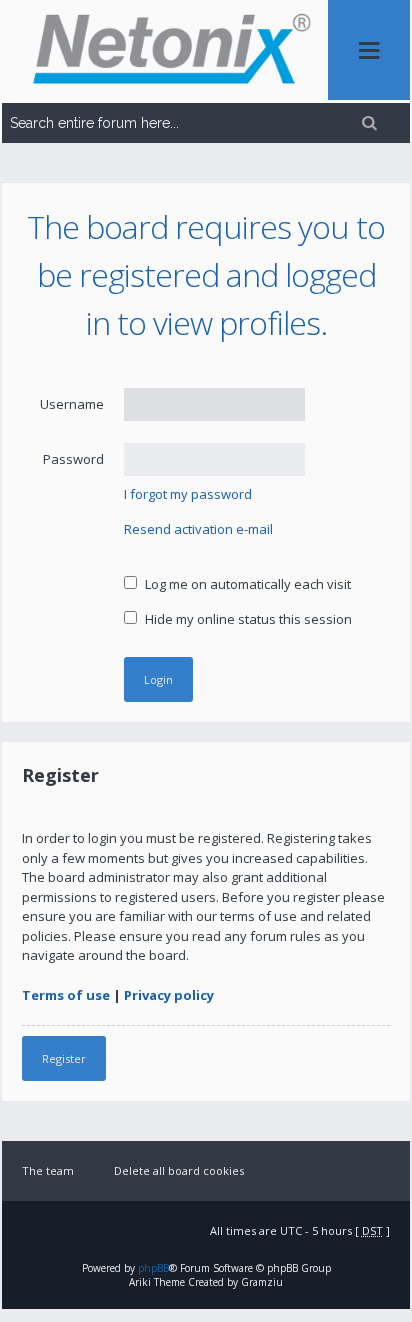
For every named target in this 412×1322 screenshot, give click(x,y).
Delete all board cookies (179, 1170)
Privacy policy (169, 995)
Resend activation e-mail (198, 529)
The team (48, 1170)
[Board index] (165, 51)
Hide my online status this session (247, 619)
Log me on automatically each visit (246, 584)
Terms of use (66, 995)
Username (72, 404)
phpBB (153, 1268)
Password (73, 459)
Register (64, 1058)
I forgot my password (188, 494)
